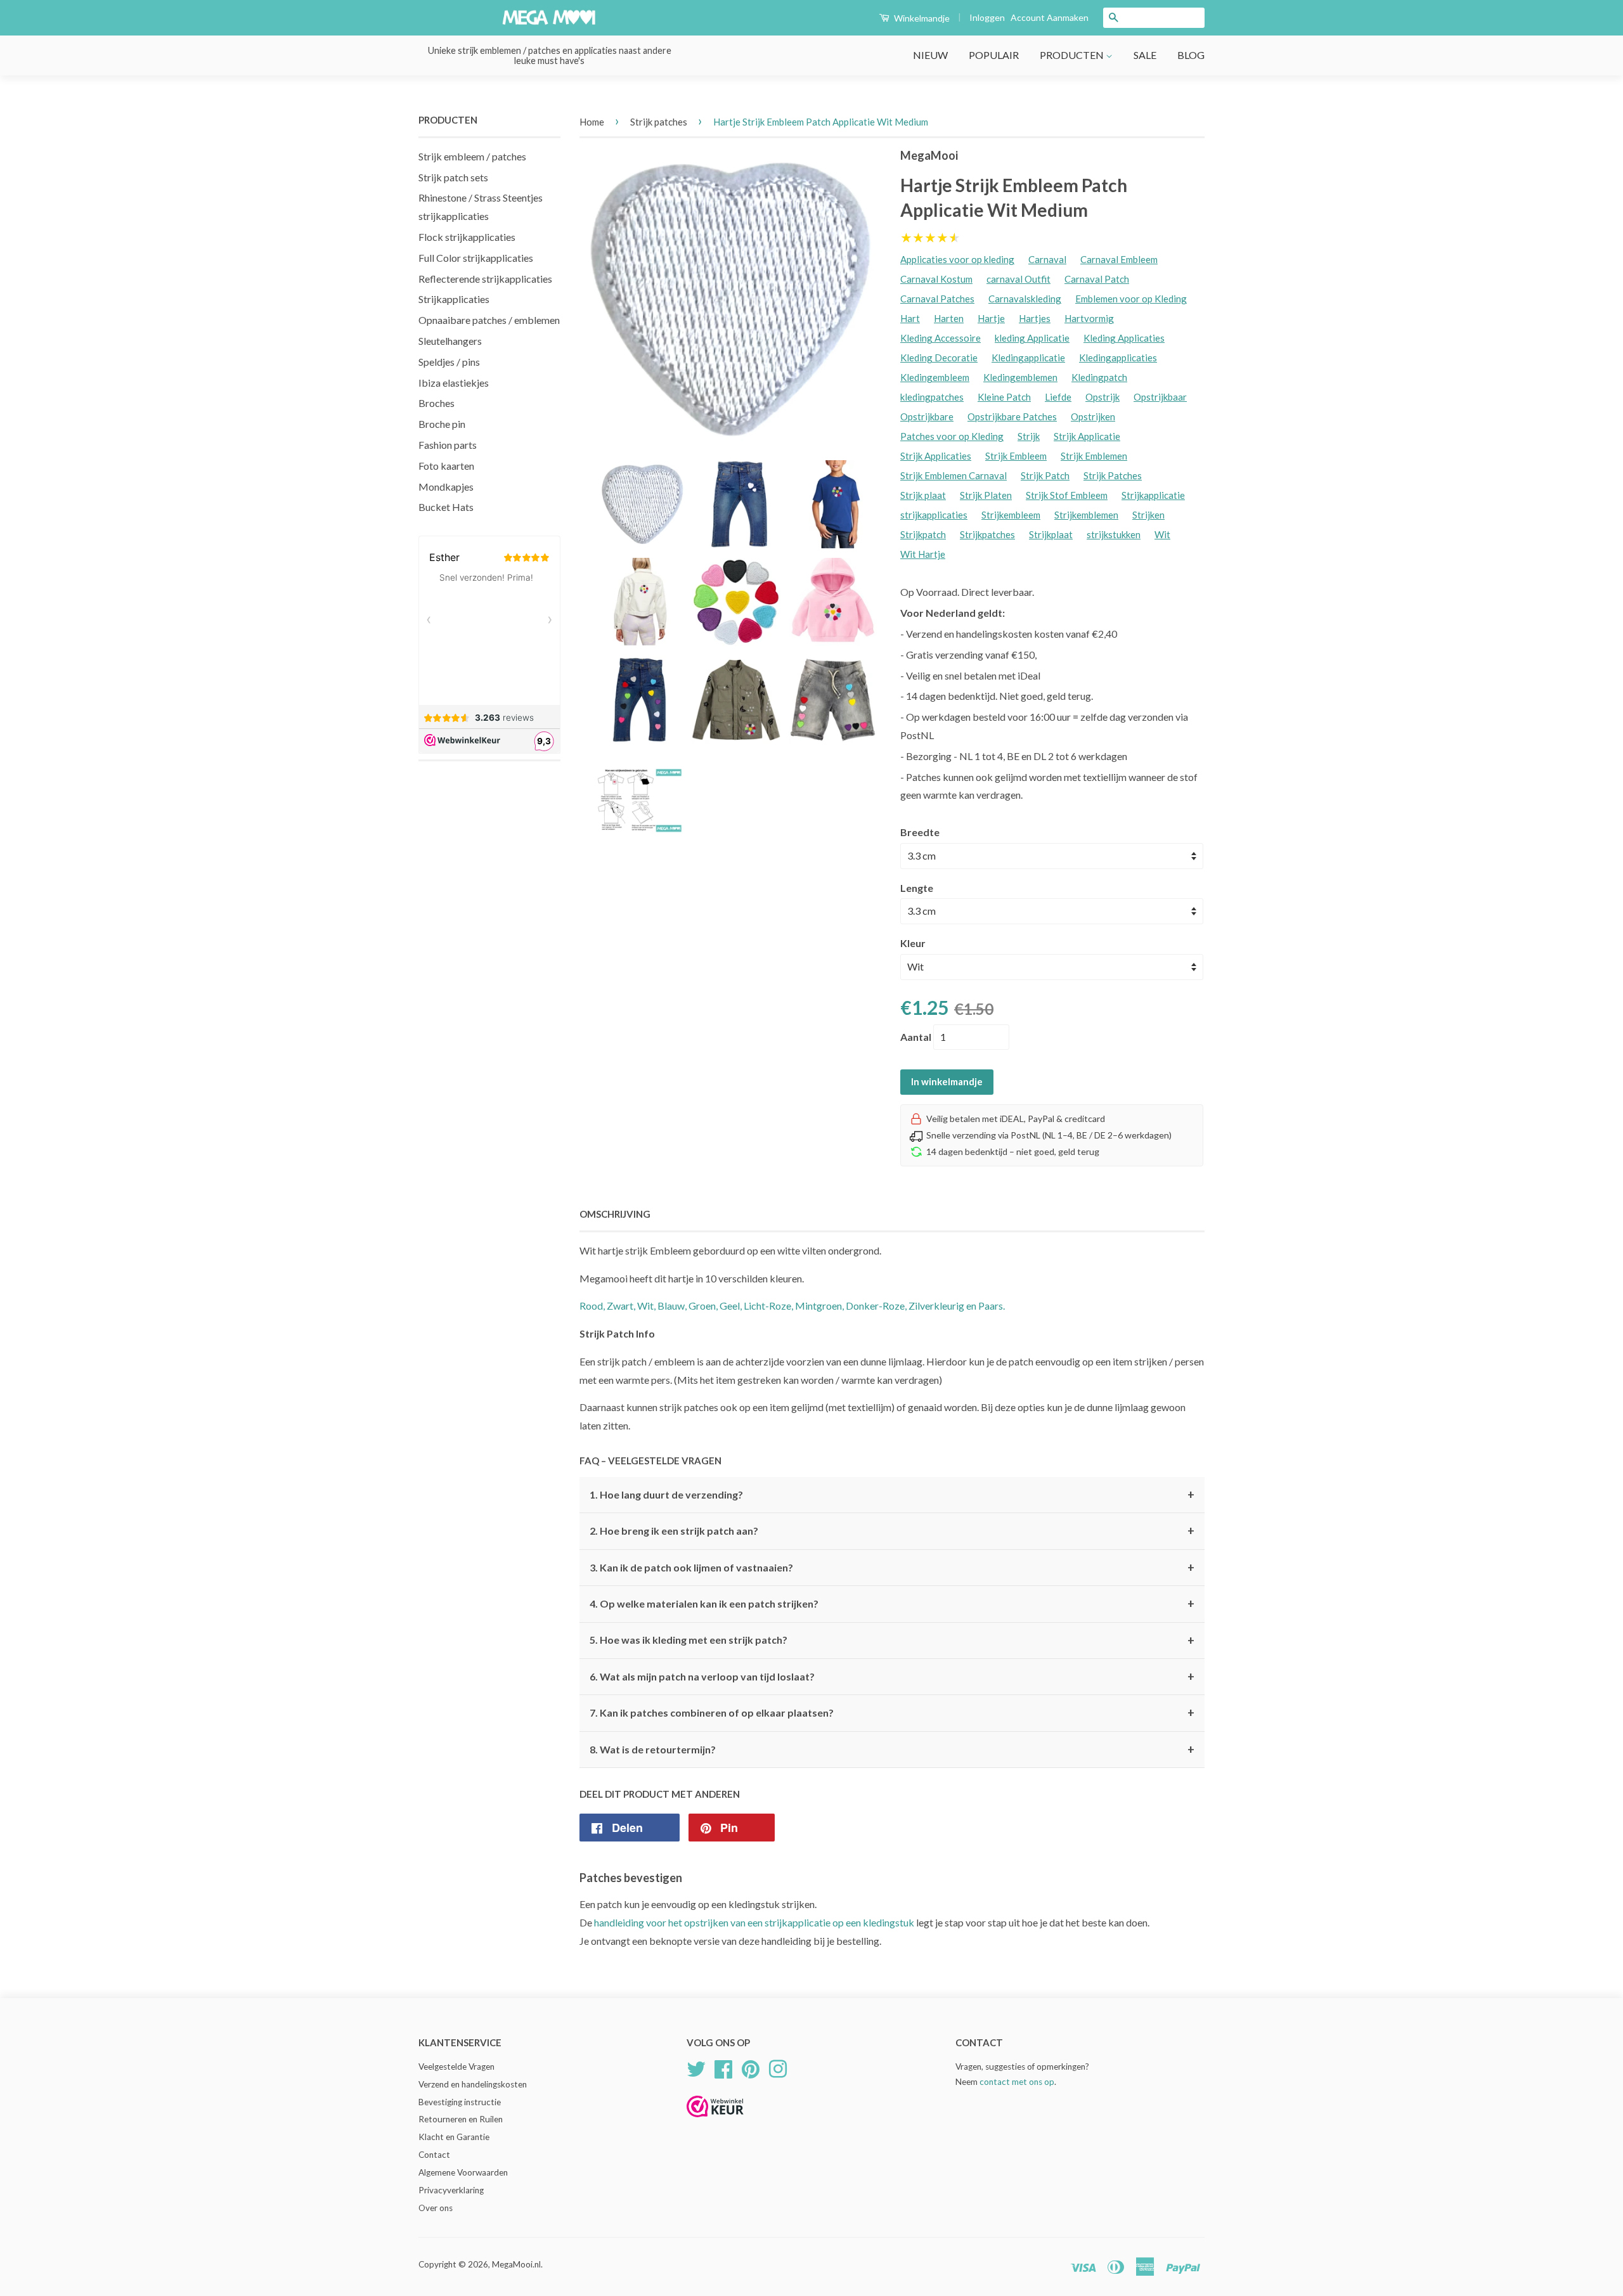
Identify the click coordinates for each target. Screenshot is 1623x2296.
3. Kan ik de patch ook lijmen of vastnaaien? (892, 1568)
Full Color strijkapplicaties (476, 258)
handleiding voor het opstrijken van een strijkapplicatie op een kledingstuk (754, 1922)
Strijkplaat (1051, 534)
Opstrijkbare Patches (1012, 416)
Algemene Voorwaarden (463, 2172)
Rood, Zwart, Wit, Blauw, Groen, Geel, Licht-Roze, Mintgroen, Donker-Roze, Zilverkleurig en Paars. (792, 1306)
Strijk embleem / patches (472, 156)
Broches (436, 403)
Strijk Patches (1113, 475)
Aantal (916, 1037)
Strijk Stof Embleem (1067, 495)
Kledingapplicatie (1028, 358)
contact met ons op (1017, 2082)
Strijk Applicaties (936, 456)
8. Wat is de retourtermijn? (892, 1750)
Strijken (1148, 515)
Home (592, 122)
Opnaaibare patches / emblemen (489, 320)
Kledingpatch (1099, 377)
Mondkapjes (446, 487)
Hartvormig (1089, 318)
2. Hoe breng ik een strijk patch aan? (892, 1531)
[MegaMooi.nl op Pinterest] (751, 2067)
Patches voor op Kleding (952, 436)
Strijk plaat (923, 495)
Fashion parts (448, 445)
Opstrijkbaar (1160, 397)
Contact (434, 2155)
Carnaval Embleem (1119, 259)
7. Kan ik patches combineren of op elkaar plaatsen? (892, 1713)
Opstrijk (1102, 397)
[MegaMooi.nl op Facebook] (723, 2067)
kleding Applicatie (1032, 338)
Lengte (917, 888)
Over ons (436, 2208)
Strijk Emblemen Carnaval (954, 475)
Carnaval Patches (937, 299)
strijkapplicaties (934, 515)
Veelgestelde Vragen (456, 2067)
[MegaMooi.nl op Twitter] (696, 2067)
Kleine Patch (1004, 397)
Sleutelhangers (450, 341)
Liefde (1058, 397)
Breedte (920, 832)
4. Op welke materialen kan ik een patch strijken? (892, 1604)
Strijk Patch (1045, 475)
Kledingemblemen (1020, 377)
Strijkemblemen (1086, 515)
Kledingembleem (935, 377)
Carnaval (1047, 259)
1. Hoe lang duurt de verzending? (892, 1495)
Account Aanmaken (1050, 17)
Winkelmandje (921, 18)
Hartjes (1035, 318)
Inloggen (987, 17)
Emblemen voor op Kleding (1131, 299)
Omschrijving (615, 1214)
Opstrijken (1093, 416)
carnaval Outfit (1018, 279)
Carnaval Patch (1097, 279)
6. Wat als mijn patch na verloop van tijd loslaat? (892, 1677)
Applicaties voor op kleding (957, 259)
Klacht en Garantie (454, 2137)
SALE (1145, 55)
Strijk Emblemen (1094, 456)
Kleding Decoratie (939, 358)
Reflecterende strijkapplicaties (485, 279)
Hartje (991, 318)
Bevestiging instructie (460, 2102)
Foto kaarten (446, 466)
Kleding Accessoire (941, 338)
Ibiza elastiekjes (454, 383)
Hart (910, 318)
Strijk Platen (986, 495)
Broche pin (442, 424)
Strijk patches (659, 122)
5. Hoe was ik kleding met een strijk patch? (892, 1641)
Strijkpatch (923, 534)
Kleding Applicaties (1124, 338)
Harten (949, 318)
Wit (1162, 534)
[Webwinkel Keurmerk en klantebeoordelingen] (715, 2121)
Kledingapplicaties (1118, 358)
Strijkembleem (1011, 515)
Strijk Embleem (1016, 456)
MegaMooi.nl (516, 2264)
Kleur (913, 943)
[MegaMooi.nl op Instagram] (778, 2067)
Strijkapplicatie (1153, 495)
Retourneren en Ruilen (461, 2119)
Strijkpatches (987, 534)
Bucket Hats (446, 507)
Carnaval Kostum (936, 279)
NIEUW (930, 55)
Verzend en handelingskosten (473, 2084)
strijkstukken (1114, 534)
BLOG (1191, 55)
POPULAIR (994, 55)
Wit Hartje (923, 554)
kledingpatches (932, 397)
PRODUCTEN (1073, 55)
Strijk (1029, 436)
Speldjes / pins (449, 362)
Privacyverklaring (451, 2190)
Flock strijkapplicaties (467, 237)
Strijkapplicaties (454, 299)
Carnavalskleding (1025, 299)
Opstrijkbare (927, 416)
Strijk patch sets (453, 177)
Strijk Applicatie (1087, 436)
